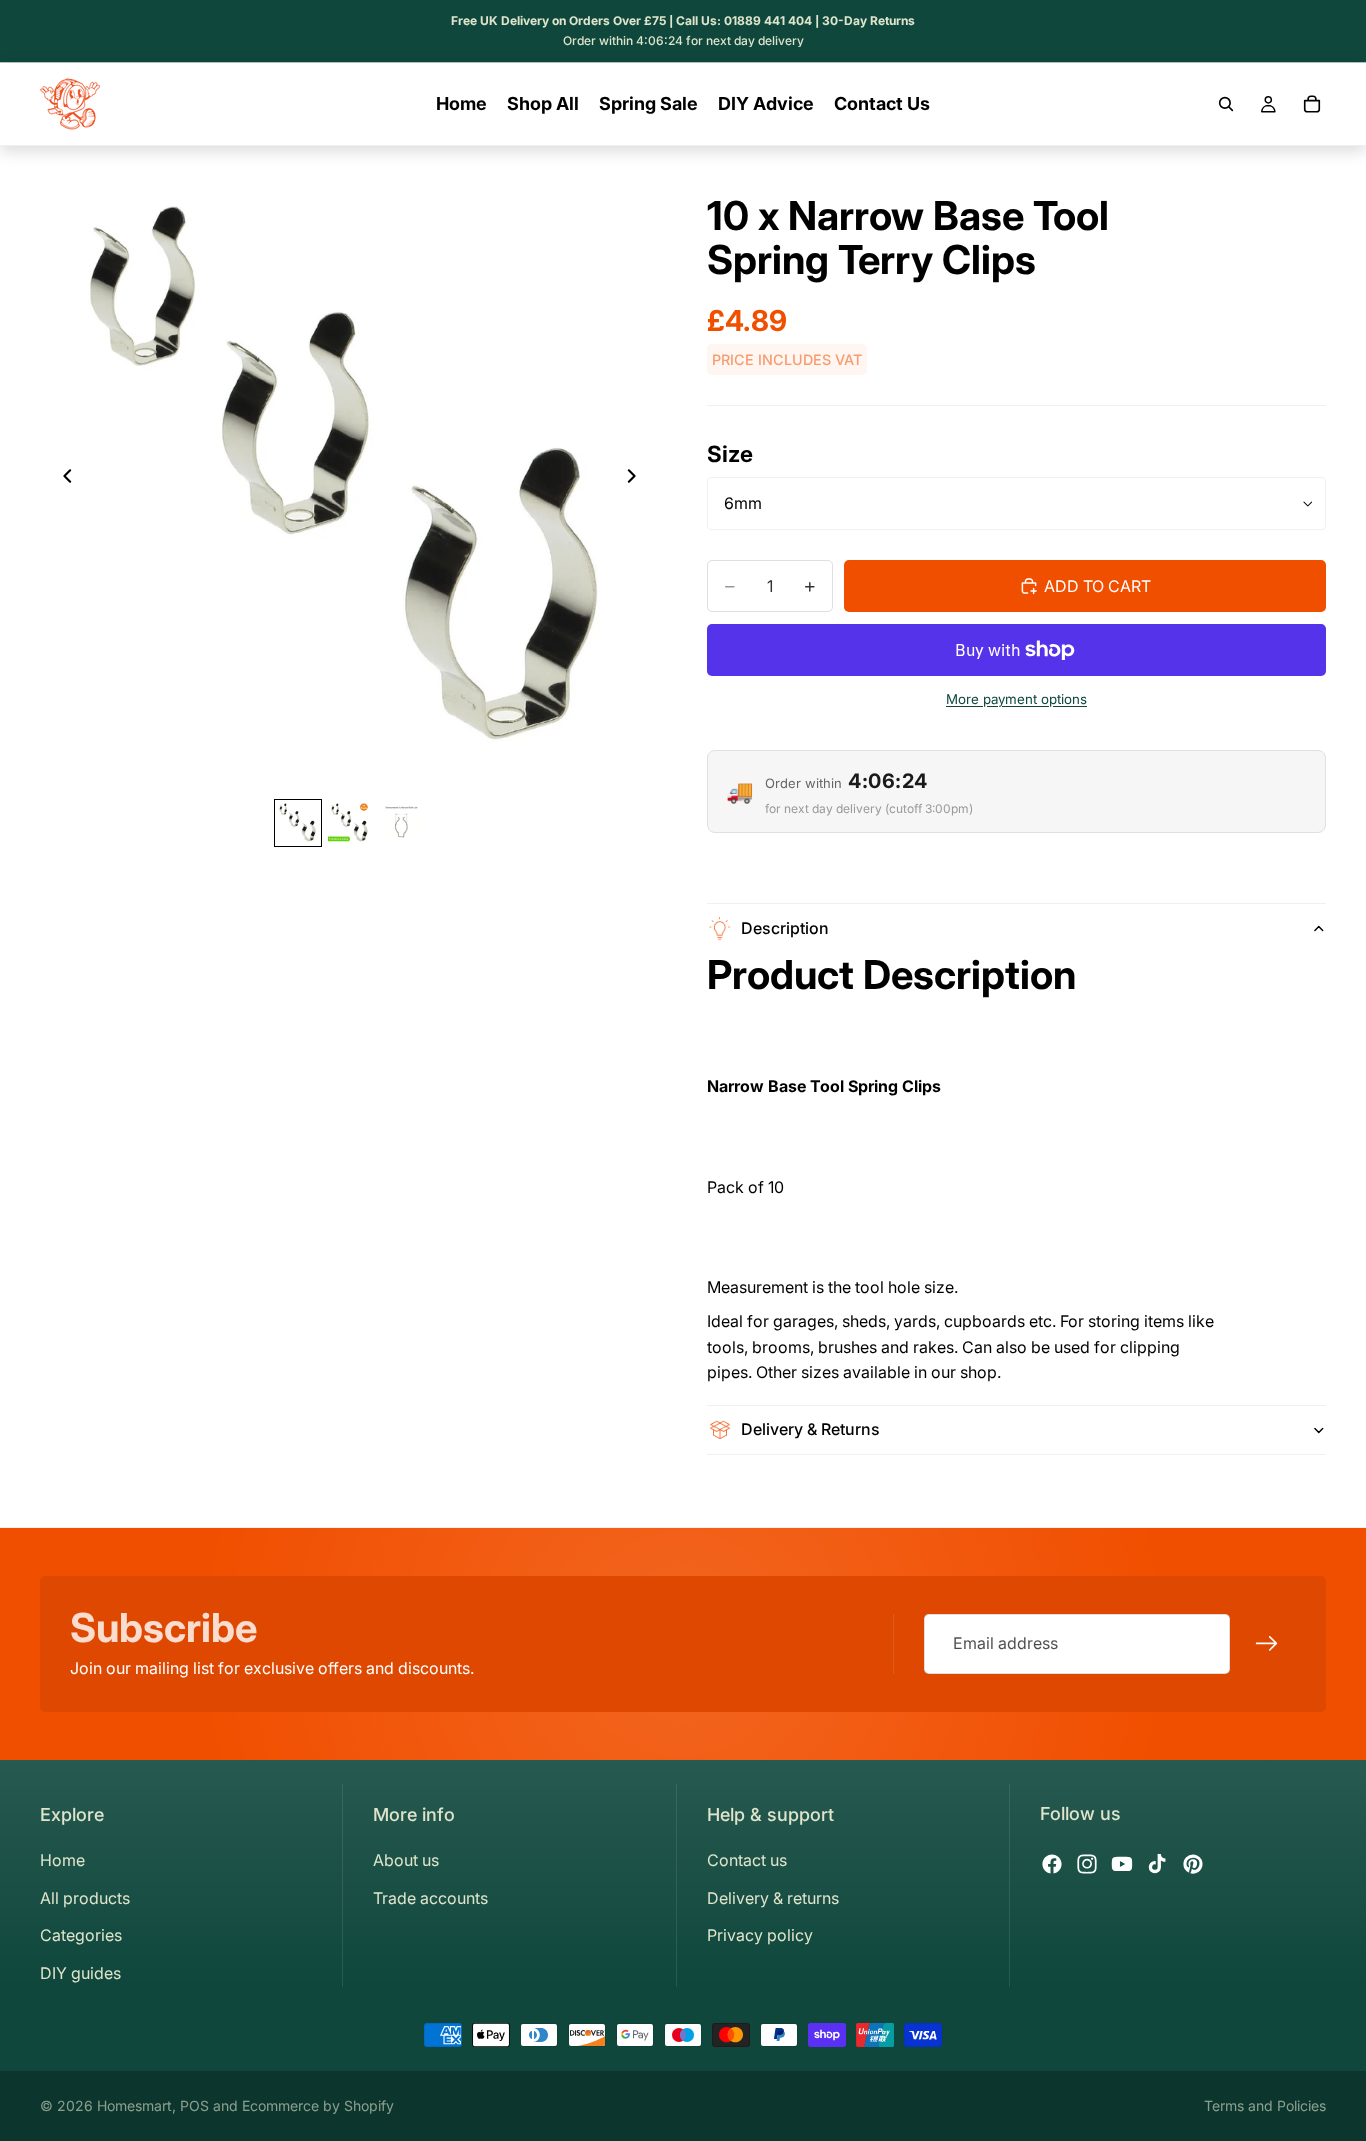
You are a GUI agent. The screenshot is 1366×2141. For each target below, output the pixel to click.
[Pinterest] (1193, 1864)
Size (730, 453)
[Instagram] (1087, 1864)
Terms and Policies (1265, 2105)
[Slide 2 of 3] (350, 823)
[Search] (1226, 104)
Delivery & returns (773, 1898)
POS (194, 2105)
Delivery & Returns (810, 1429)
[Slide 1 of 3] (298, 823)
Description (785, 928)
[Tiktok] (1157, 1864)
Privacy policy (760, 1935)
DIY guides (80, 1973)
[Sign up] (1267, 1644)
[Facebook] (1052, 1864)
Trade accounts (430, 1898)
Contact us (747, 1860)
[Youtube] (1122, 1864)
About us (406, 1860)
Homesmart (134, 2105)
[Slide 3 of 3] (402, 823)
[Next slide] (637, 480)
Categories (81, 1935)
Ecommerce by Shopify (318, 2105)
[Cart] (1312, 104)
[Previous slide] (62, 480)
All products (85, 1898)
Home (62, 1860)
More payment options (1016, 699)
